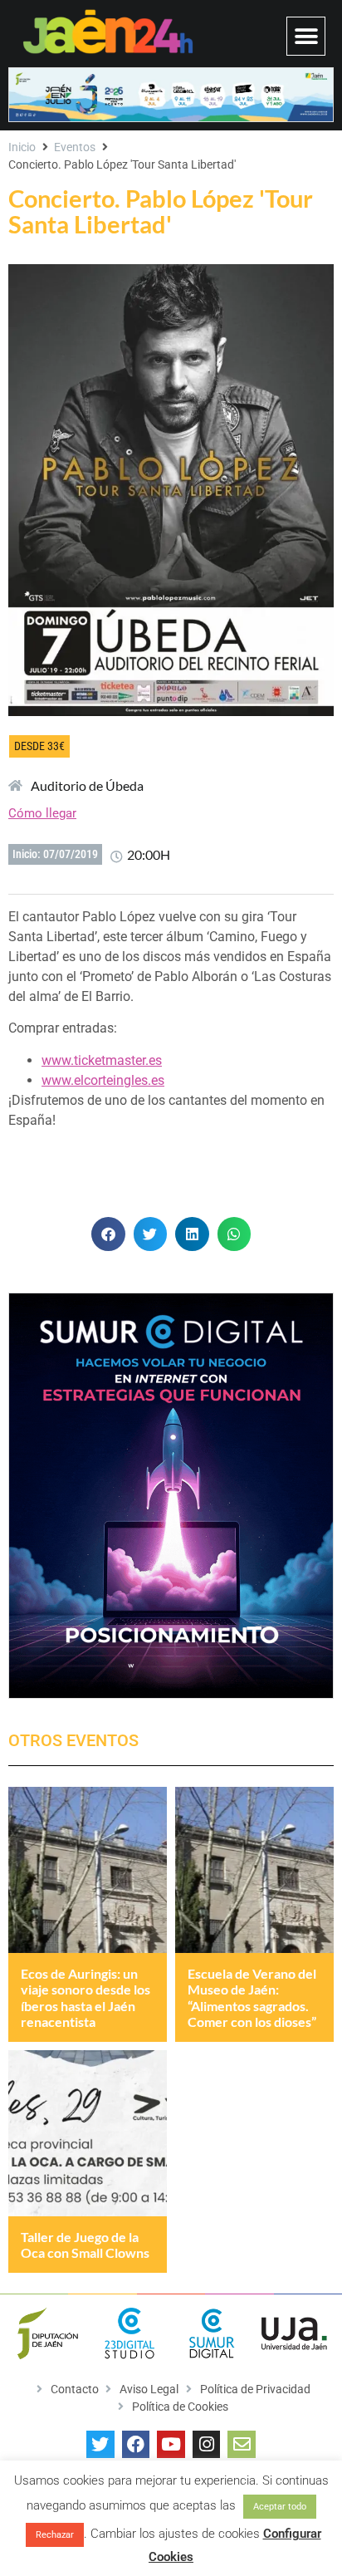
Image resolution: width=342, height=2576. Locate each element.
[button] (306, 36)
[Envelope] (242, 2445)
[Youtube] (171, 2445)
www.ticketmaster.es (102, 1060)
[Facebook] (136, 2445)
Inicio (22, 147)
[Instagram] (207, 2445)
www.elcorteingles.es (103, 1080)
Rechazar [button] (55, 2535)
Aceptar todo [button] (280, 2507)
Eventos (75, 147)
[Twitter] (100, 2445)
